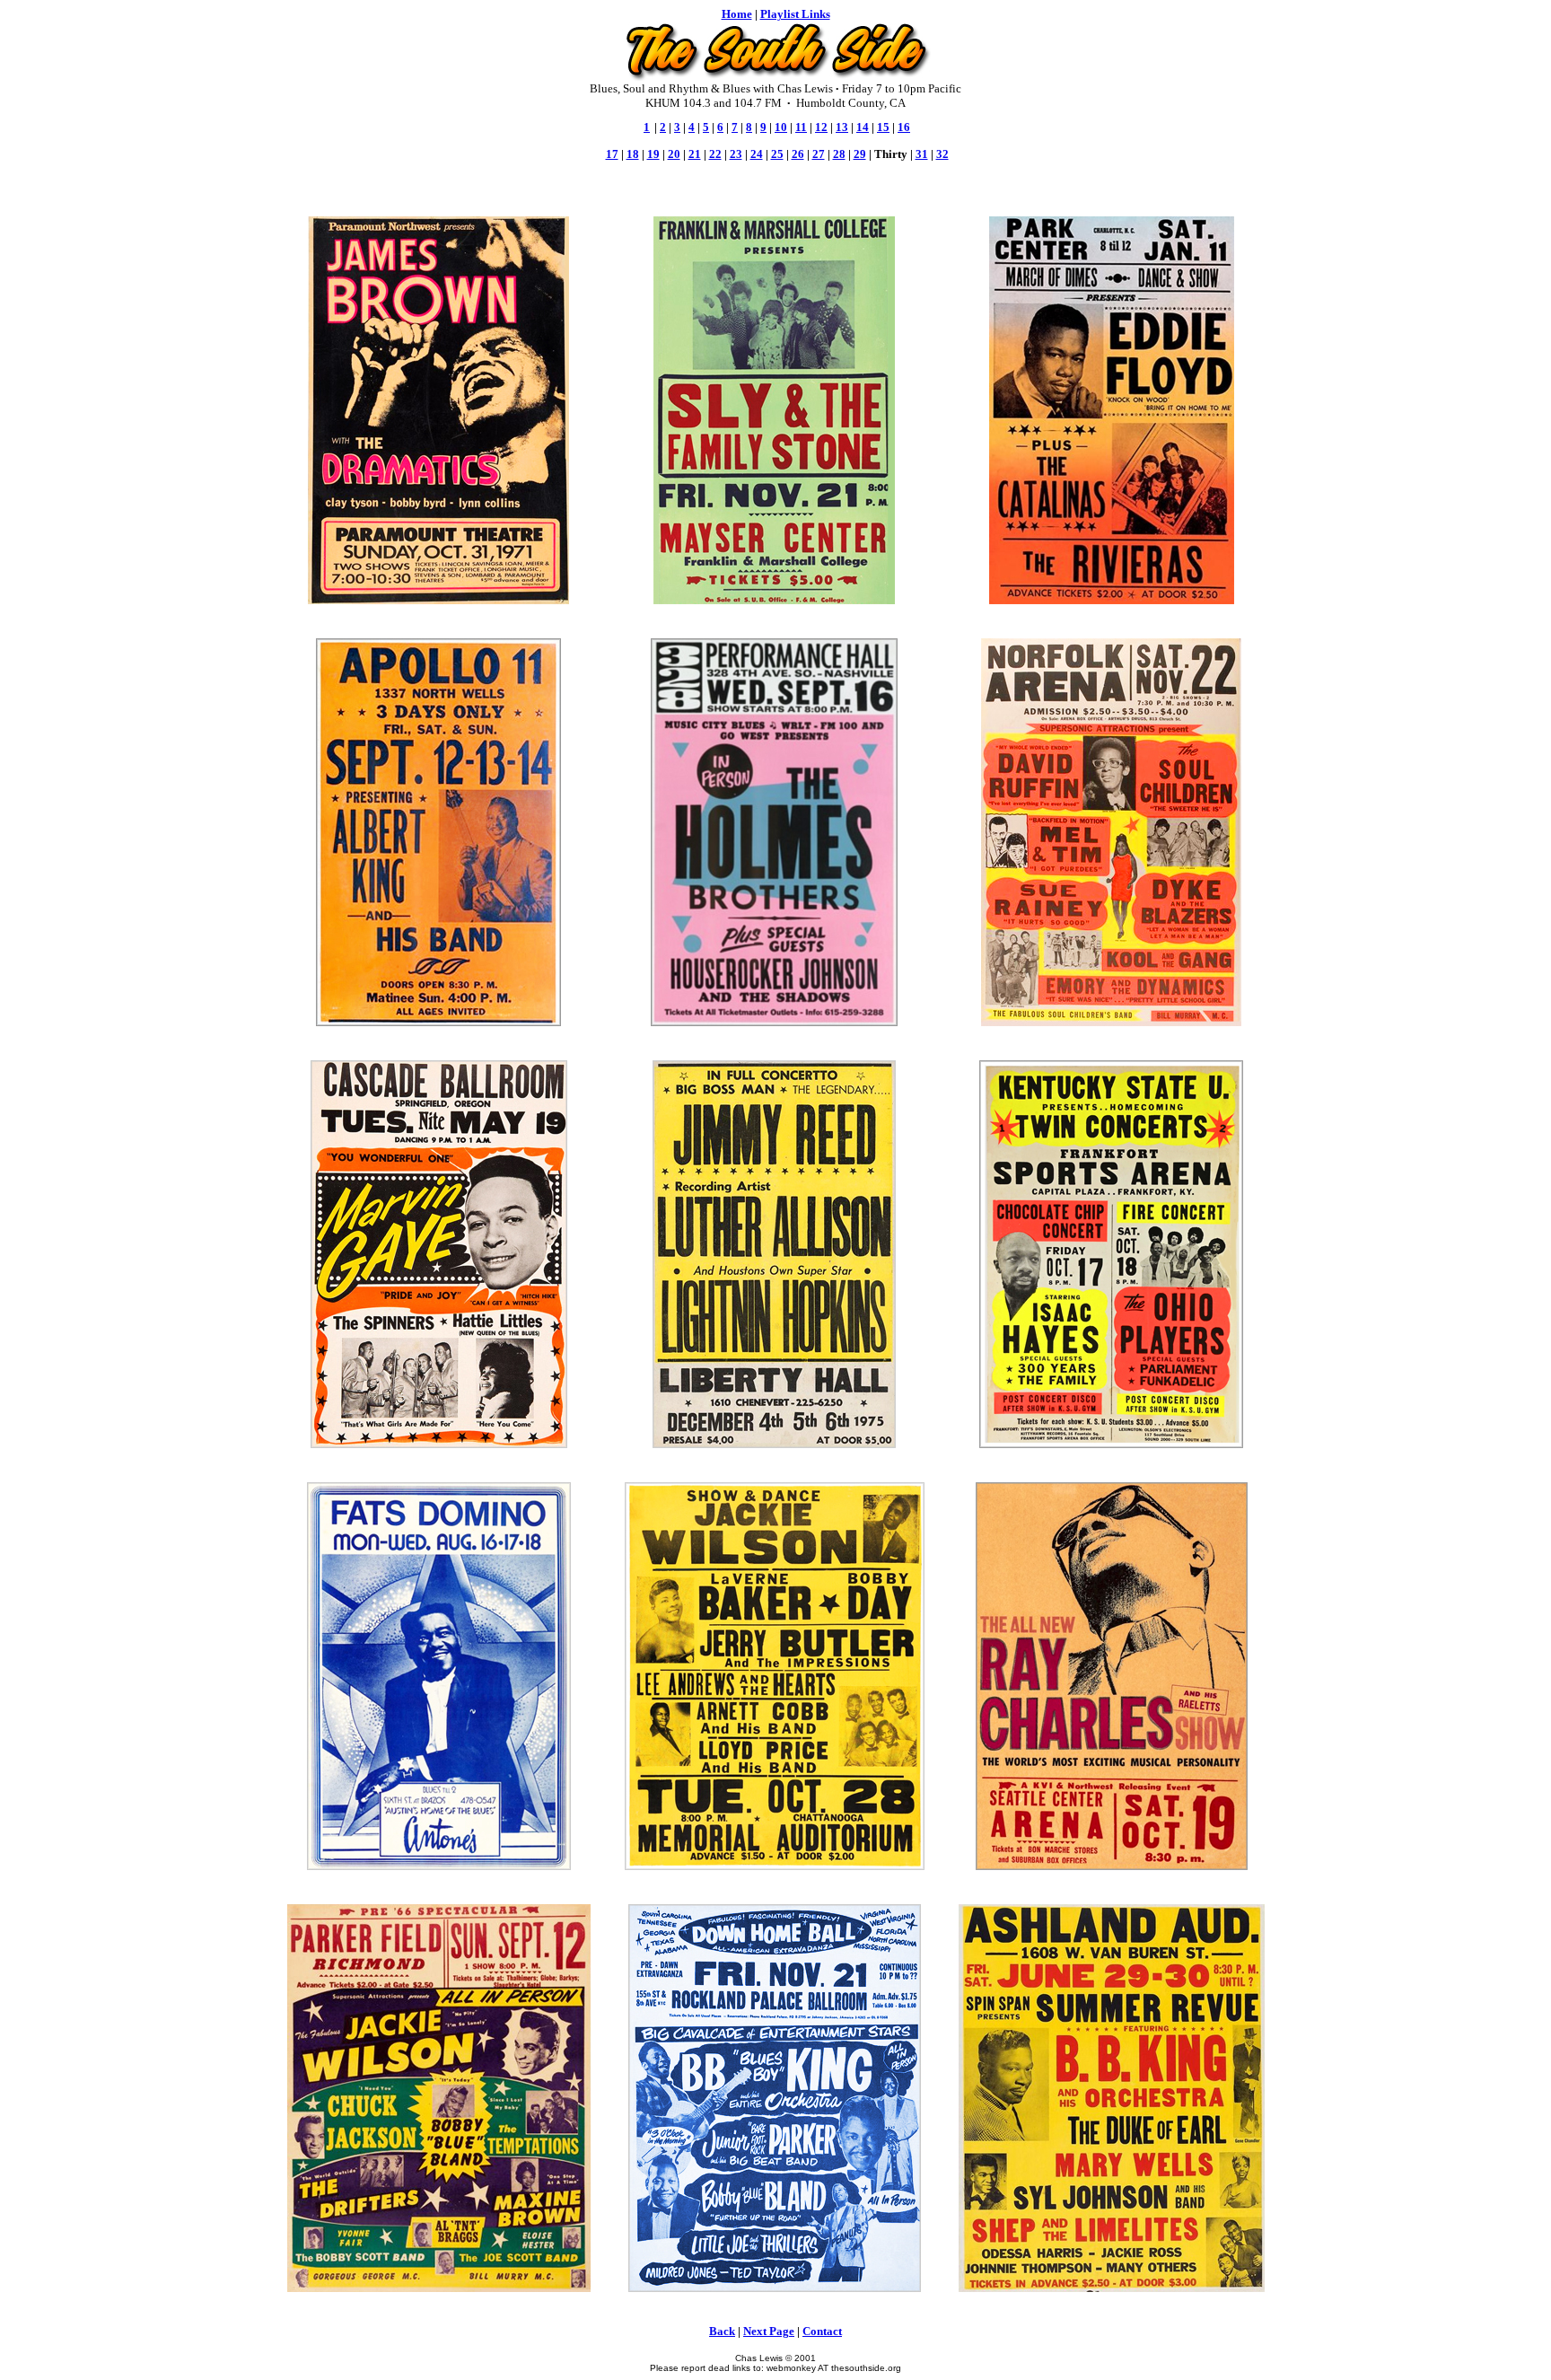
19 (653, 154)
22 (715, 154)
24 (757, 154)
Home (737, 14)
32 (942, 154)
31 (922, 154)
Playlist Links (795, 14)
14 (863, 127)
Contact (822, 2331)
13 (842, 127)
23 (736, 154)
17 (612, 154)
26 (798, 154)
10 (781, 127)
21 (695, 154)
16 (904, 127)
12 (821, 127)
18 (633, 154)
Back (722, 2331)
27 (819, 154)
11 (801, 127)
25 (777, 154)
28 (839, 154)
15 (883, 127)
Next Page (769, 2331)
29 (860, 154)
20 (674, 154)
